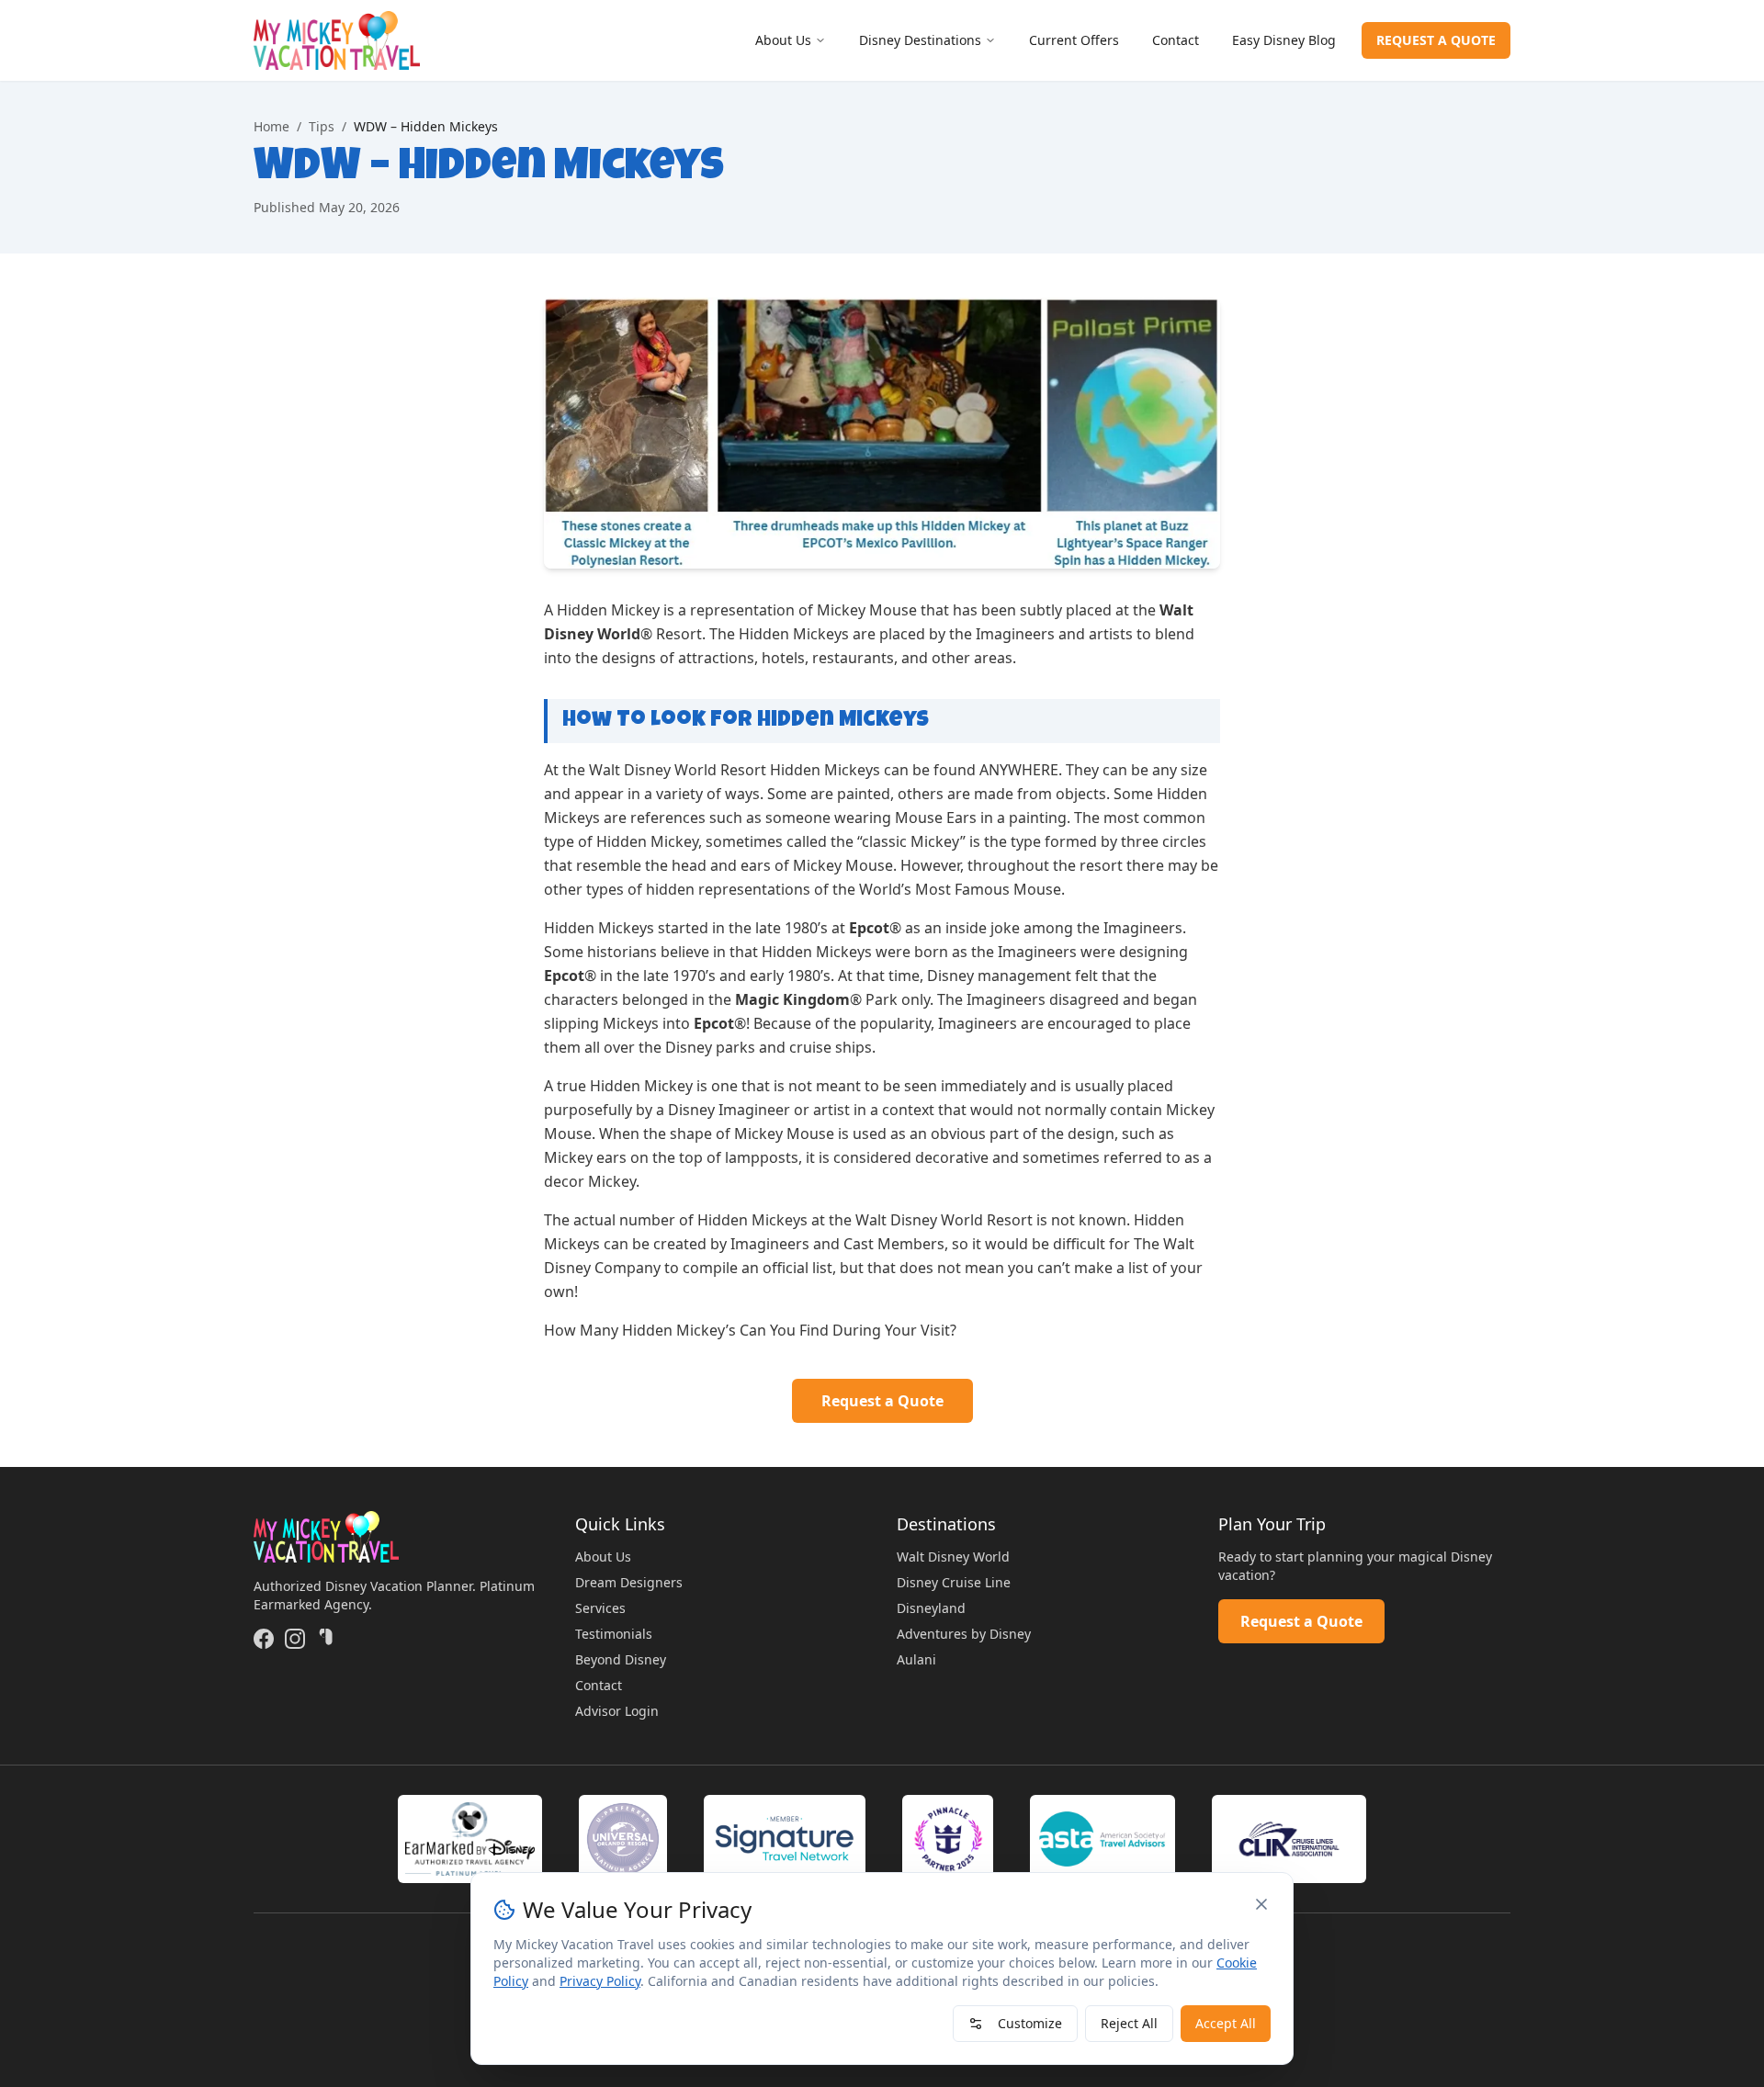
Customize (1030, 2023)
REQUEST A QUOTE (1436, 40)
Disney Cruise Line (954, 1582)
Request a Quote (882, 1401)
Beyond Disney (621, 1659)
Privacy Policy (600, 1981)
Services (600, 1608)
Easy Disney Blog (1284, 40)
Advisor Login (617, 1711)
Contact (1176, 40)
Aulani (916, 1659)
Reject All (1129, 2023)
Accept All (1226, 2023)
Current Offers (1074, 40)
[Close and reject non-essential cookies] (1261, 1904)
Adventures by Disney (964, 1634)
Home (271, 126)
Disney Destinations (920, 40)
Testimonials (614, 1634)
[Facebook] (264, 1639)
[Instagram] (295, 1639)
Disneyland (931, 1608)
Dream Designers (629, 1582)
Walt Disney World (953, 1557)
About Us (783, 40)
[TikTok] (326, 1639)
